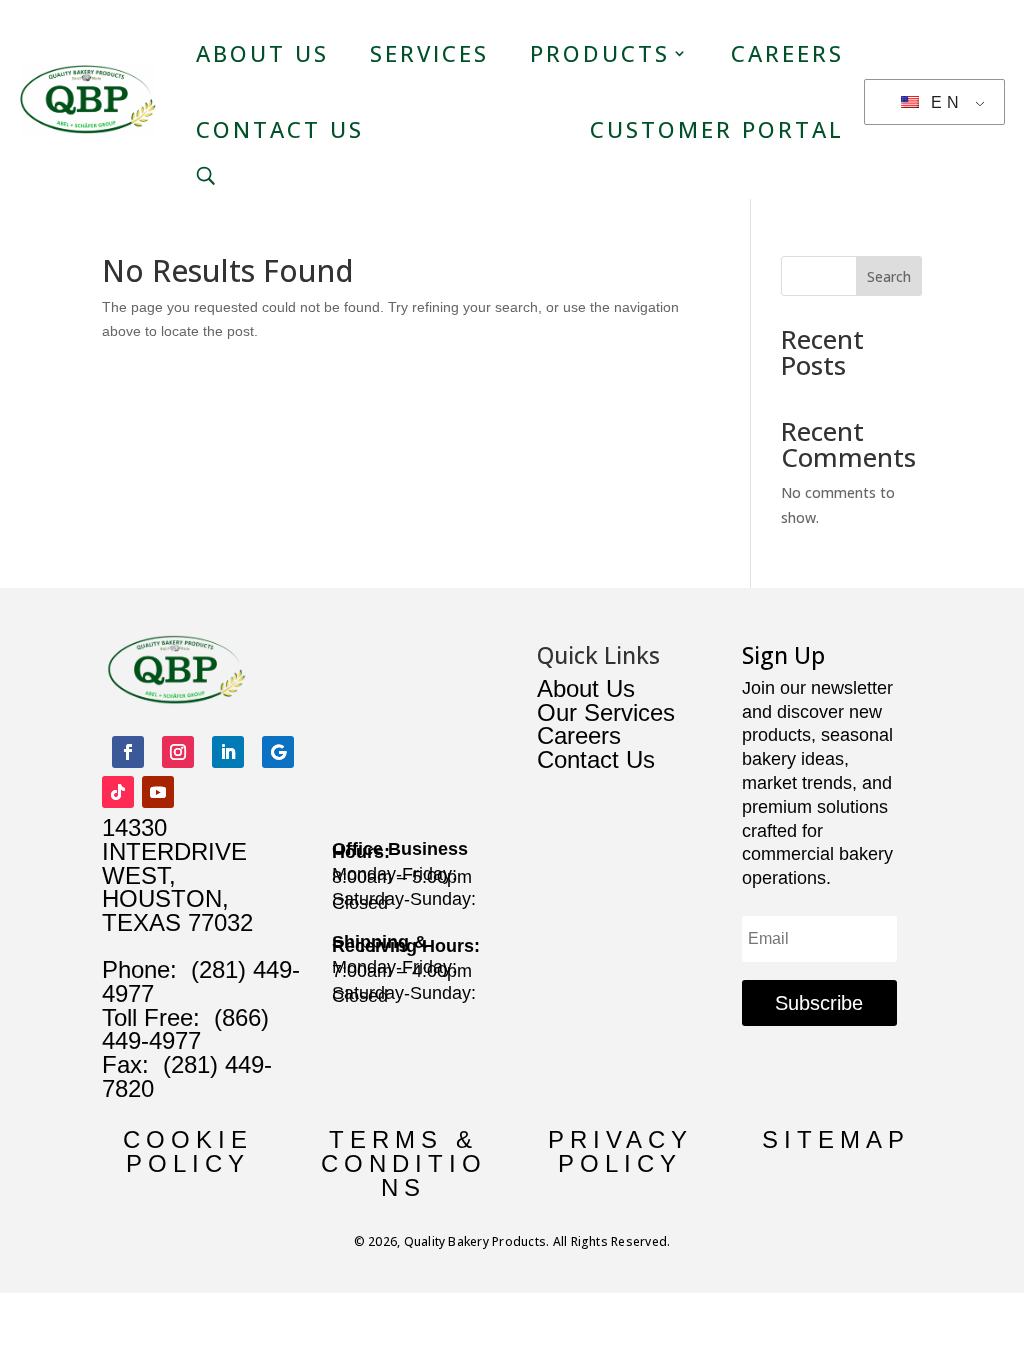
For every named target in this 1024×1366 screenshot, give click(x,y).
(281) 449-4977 (201, 981)
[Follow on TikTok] (118, 792)
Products (600, 53)
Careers (787, 53)
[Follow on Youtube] (158, 792)
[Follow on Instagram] (178, 752)
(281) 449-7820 (187, 1076)
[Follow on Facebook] (128, 752)
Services (429, 53)
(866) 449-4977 (185, 1029)
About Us (262, 53)
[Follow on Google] (278, 752)
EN (943, 102)
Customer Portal (717, 129)
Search (889, 276)
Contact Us (280, 129)
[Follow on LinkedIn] (228, 752)
